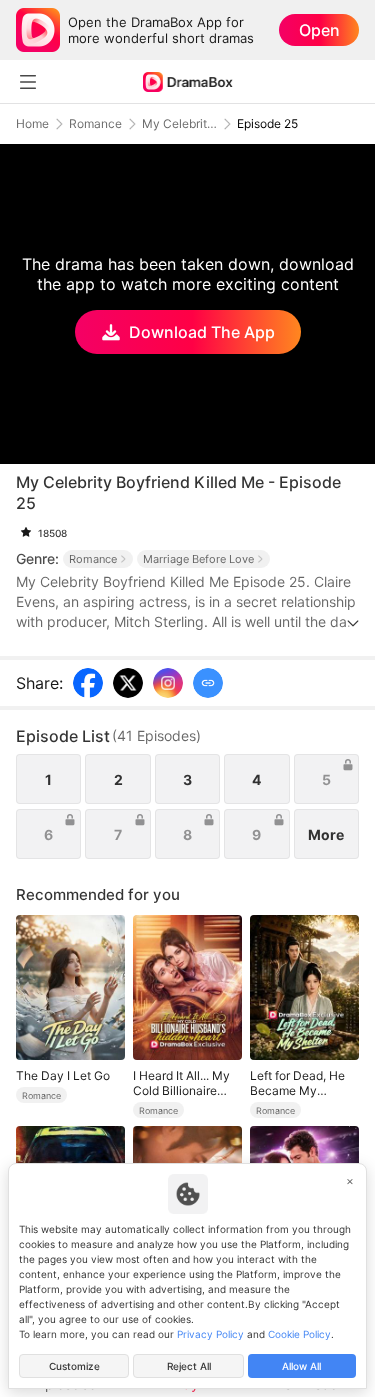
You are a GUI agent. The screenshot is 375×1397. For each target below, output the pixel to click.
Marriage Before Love (198, 559)
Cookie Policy (299, 1334)
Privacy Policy (210, 1334)
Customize (74, 1366)
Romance (95, 124)
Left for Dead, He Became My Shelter (297, 1083)
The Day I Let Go (63, 1075)
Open (319, 30)
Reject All (189, 1366)
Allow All (301, 1366)
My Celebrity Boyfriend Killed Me (179, 124)
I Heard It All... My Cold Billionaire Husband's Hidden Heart (184, 1083)
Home (32, 124)
